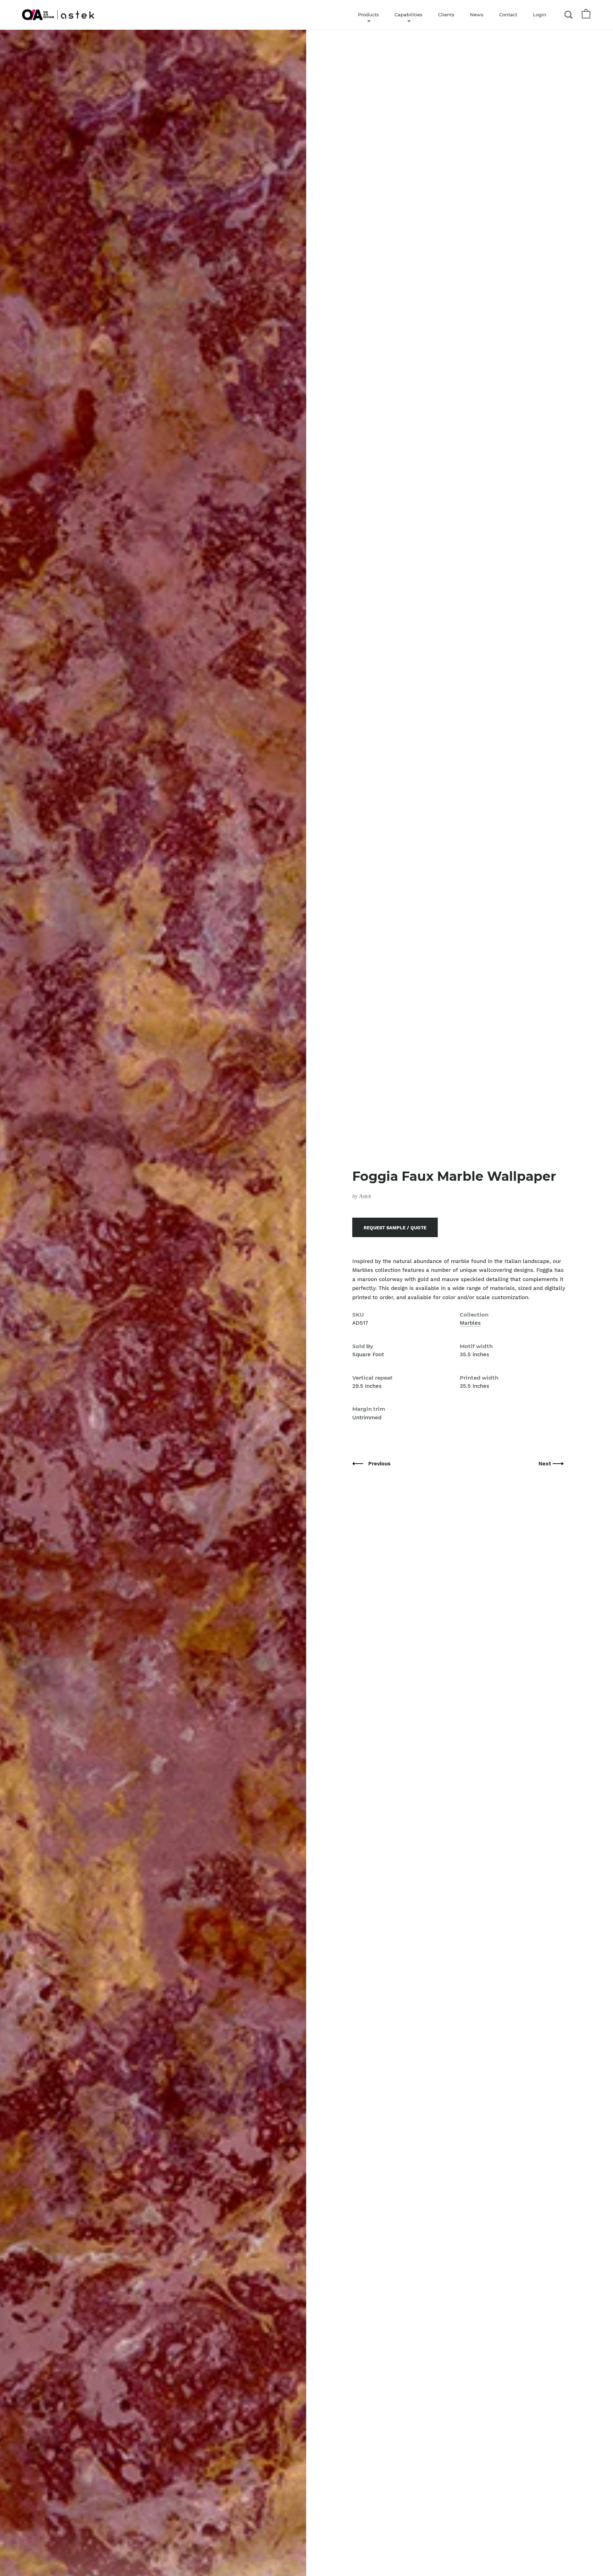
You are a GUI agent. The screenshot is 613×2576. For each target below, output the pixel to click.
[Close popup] (449, 1208)
